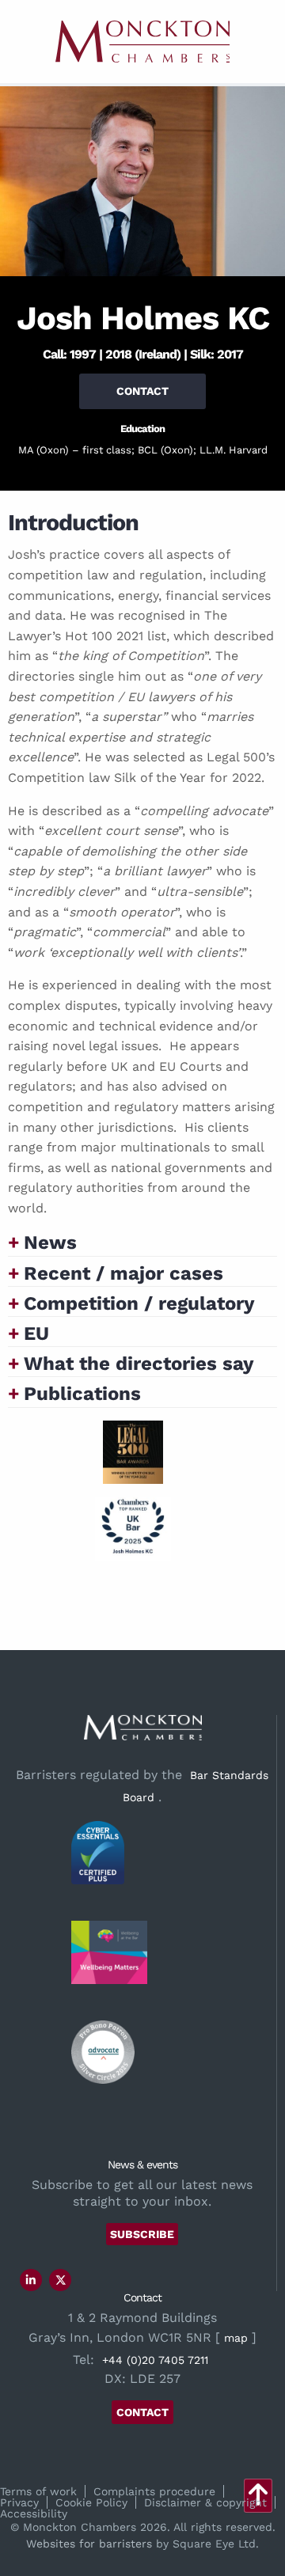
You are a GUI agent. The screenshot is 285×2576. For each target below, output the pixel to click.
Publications (82, 1394)
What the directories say (139, 1364)
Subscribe (142, 2234)
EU (36, 1334)
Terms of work (38, 2491)
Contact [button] (142, 391)
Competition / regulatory (139, 1303)
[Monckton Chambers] (142, 42)
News (50, 1242)
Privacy (19, 2502)
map (236, 2338)
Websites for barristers (89, 2544)
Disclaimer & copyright (205, 2502)
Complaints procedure (154, 2491)
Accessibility (34, 2513)
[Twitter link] (61, 2280)
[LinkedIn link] (31, 2280)
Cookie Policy (91, 2502)
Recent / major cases (123, 1273)
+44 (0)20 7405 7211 (155, 2360)
